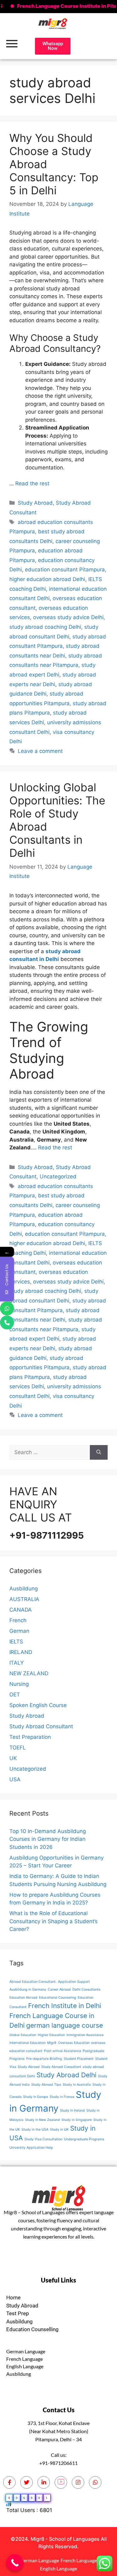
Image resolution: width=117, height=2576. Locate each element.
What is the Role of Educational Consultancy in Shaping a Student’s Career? (54, 1921)
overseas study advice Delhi (68, 617)
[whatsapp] (95, 2482)
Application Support (74, 1982)
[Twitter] (27, 2482)
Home (13, 2297)
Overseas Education (74, 2043)
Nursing (19, 1684)
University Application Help (31, 2148)
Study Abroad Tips (46, 2085)
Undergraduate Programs (84, 2139)
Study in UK (59, 2130)
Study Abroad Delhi (66, 2075)
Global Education (23, 2035)
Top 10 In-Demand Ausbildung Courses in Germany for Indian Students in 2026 (48, 1839)
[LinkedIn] (44, 2482)
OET (15, 1695)
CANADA (21, 1610)
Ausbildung (24, 1589)
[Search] (99, 1453)
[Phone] (7, 1322)
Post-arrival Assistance (63, 2051)
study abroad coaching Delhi (45, 627)
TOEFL (18, 1748)
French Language (24, 2359)
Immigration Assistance (85, 2035)
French (18, 1620)
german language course (65, 2025)
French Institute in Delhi (65, 2006)
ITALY (17, 1663)
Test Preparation (30, 1737)
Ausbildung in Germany (28, 1989)
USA (15, 1779)
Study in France (62, 2097)
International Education (27, 2043)
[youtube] (61, 2482)
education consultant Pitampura (65, 570)
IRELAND (21, 1652)
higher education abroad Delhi (47, 579)
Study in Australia (77, 2085)
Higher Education (51, 2035)
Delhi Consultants (86, 1989)
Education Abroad (23, 1998)
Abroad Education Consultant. (33, 1982)
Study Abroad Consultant (41, 1726)
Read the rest (32, 483)
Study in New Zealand (42, 2120)
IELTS (16, 1642)
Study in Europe (36, 2097)
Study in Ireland (72, 2110)
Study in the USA (35, 2130)
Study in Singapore (77, 2120)
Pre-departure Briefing (44, 2059)
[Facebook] (9, 2482)
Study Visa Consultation (43, 2139)
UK (13, 1758)
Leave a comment (40, 751)
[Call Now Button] (15, 2563)
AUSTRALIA (24, 1599)
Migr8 (52, 2043)
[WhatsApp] (7, 1308)
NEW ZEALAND (29, 1673)
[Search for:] (50, 1453)
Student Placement (79, 2059)
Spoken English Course (38, 1705)
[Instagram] (78, 2482)
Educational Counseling (58, 1998)
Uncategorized (58, 1176)
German (19, 1631)
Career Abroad (59, 1989)
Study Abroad (35, 503)
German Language (26, 2351)
